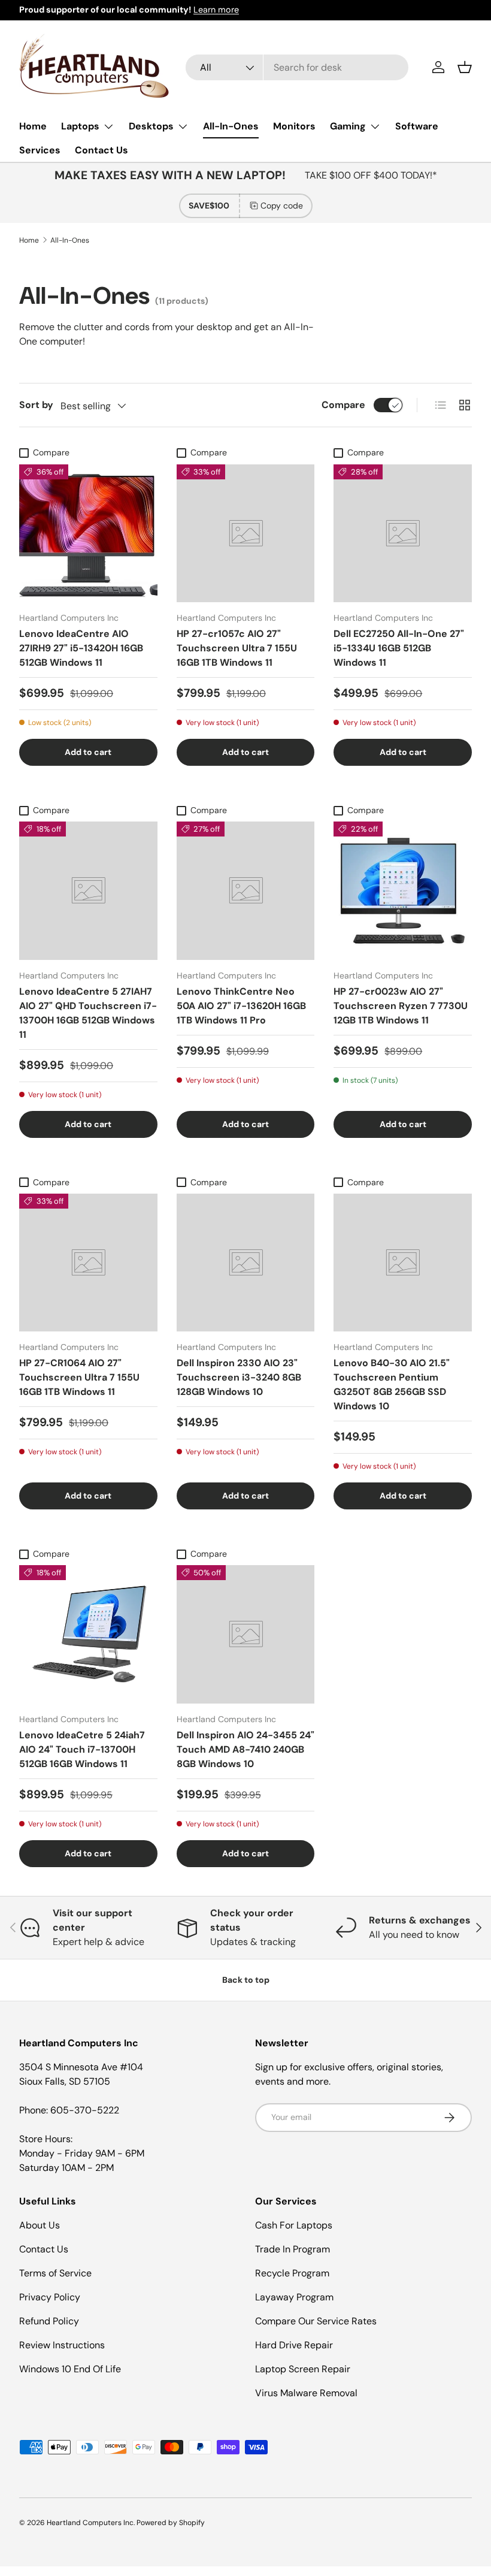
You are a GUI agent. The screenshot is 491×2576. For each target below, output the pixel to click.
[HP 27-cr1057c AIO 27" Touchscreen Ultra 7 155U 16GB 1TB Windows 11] (246, 534)
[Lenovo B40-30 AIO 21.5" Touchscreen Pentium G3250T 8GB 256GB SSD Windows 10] (403, 1263)
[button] (465, 67)
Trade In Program (293, 2249)
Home (33, 126)
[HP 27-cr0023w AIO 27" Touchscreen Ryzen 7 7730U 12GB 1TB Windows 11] (403, 891)
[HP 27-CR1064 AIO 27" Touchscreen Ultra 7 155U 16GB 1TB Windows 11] (88, 1263)
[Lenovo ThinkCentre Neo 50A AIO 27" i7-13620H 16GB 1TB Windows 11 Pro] (246, 891)
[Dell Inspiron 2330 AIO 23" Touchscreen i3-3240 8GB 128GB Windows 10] (246, 1263)
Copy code (282, 206)
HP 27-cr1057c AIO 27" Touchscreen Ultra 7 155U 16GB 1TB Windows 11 (237, 648)
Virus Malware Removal (306, 2393)
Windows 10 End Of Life (70, 2369)
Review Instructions (62, 2345)
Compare (343, 405)
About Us (40, 2225)
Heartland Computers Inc (90, 2523)
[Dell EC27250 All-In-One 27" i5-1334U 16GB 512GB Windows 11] (403, 534)
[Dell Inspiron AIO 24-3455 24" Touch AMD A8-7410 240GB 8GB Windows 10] (246, 1634)
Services (40, 150)
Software (417, 126)
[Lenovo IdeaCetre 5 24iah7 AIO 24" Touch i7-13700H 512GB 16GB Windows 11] (88, 1634)
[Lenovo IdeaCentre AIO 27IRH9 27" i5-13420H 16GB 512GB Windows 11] (88, 534)
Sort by (36, 405)
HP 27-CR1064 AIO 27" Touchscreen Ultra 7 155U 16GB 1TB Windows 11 (79, 1377)
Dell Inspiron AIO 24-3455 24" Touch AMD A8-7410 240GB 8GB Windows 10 (245, 1749)
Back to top (246, 1980)
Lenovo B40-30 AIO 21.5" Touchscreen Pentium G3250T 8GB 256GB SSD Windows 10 (392, 1384)
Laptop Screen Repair (303, 2369)
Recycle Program (292, 2273)
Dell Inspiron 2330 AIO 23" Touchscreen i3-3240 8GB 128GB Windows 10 (239, 1377)
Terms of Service (55, 2273)
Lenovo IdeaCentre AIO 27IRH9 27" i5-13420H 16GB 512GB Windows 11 (81, 648)
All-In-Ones (231, 126)
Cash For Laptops (294, 2225)
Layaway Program (294, 2297)
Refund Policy (49, 2321)
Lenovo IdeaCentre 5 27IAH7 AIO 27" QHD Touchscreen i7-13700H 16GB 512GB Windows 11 (88, 1013)
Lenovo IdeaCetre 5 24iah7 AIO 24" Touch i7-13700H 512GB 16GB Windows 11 (82, 1749)
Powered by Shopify (171, 2523)
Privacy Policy (50, 2297)
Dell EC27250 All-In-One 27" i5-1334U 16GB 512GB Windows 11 (399, 648)
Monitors (294, 126)
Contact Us (101, 150)
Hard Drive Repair (294, 2345)
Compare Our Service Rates (316, 2321)
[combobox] (297, 67)
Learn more (216, 10)
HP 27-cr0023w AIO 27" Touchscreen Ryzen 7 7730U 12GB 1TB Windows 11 (401, 1006)
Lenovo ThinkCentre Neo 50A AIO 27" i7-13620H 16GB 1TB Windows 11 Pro (241, 1006)
